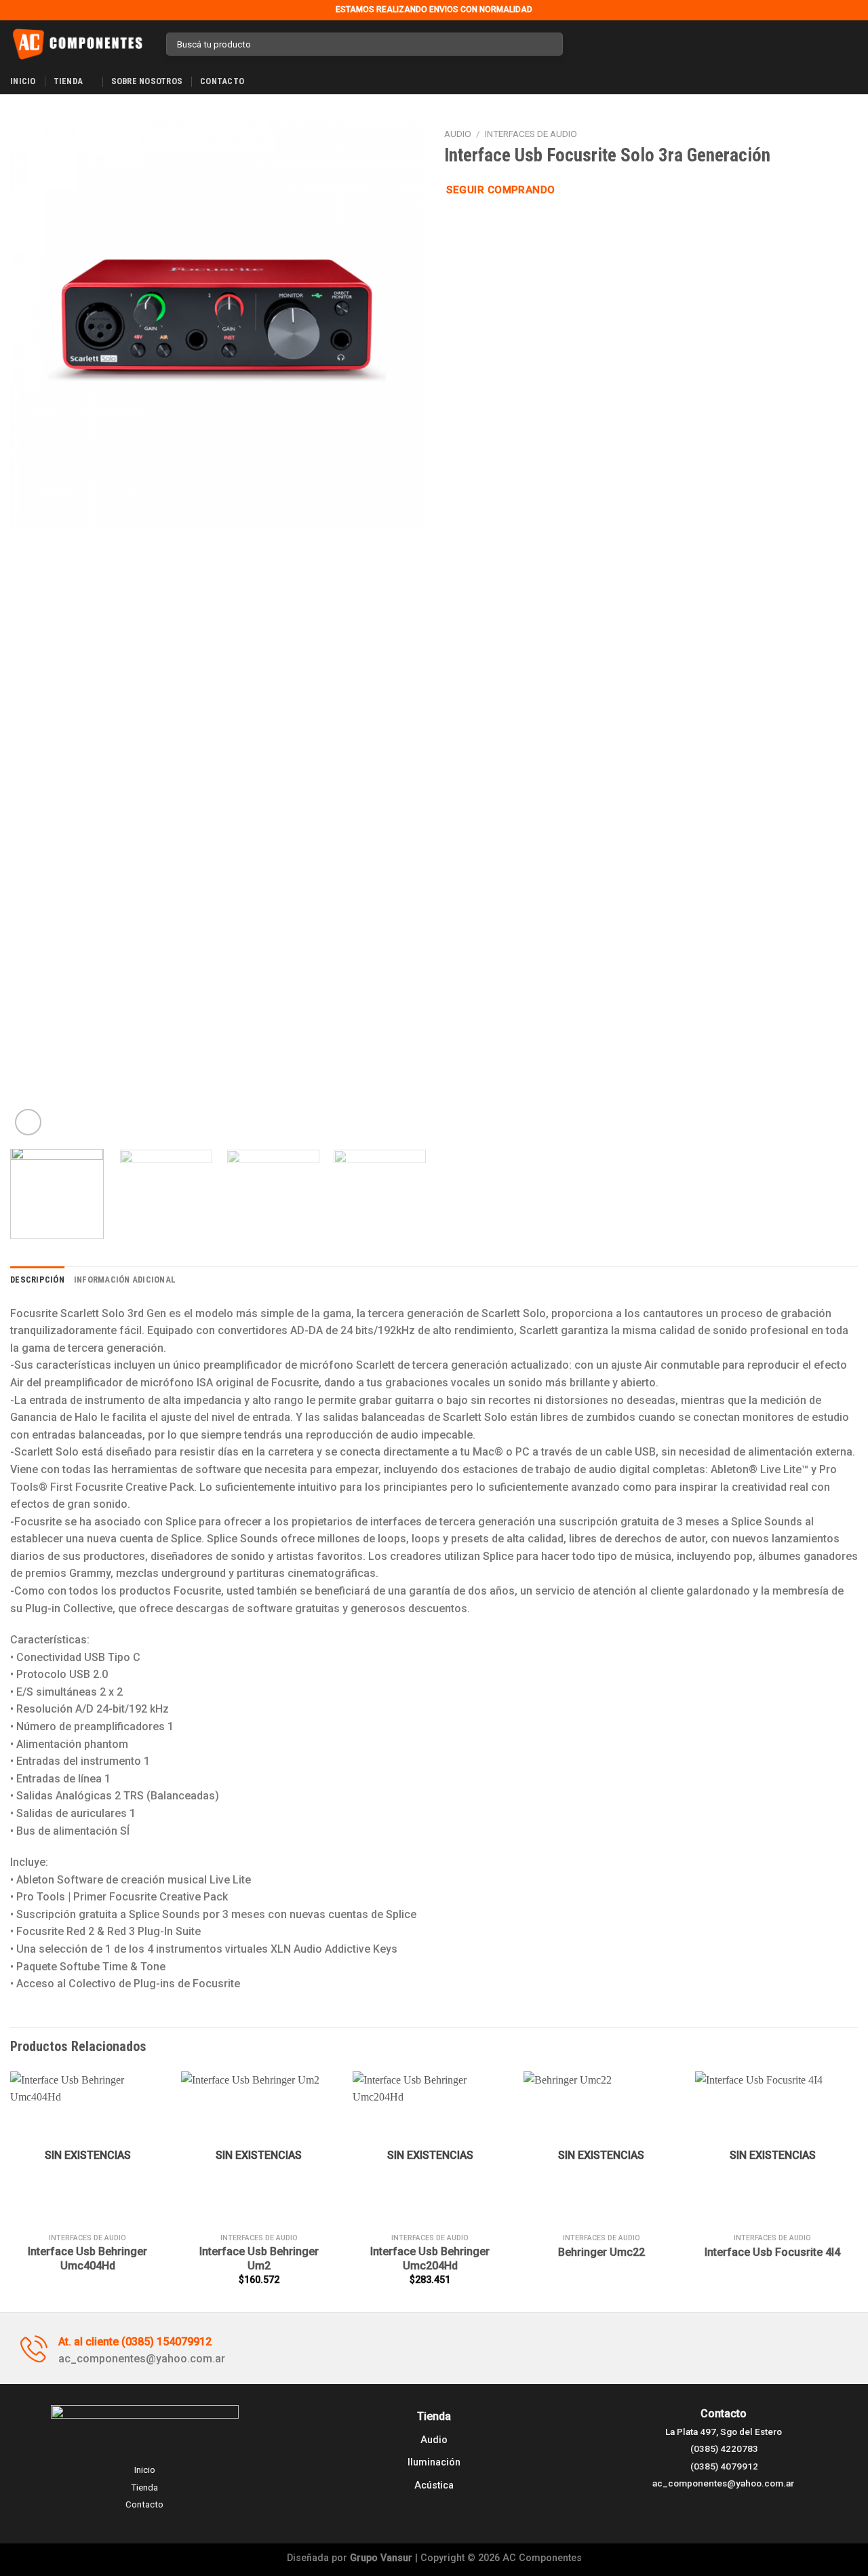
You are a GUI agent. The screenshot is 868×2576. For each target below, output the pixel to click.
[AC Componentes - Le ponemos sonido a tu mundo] (78, 44)
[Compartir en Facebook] (452, 224)
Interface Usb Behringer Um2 (259, 2259)
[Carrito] (851, 44)
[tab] (37, 1280)
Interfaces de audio (531, 134)
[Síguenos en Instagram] (595, 44)
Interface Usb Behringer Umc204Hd (430, 2259)
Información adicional (125, 1280)
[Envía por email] (486, 224)
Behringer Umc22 (601, 2252)
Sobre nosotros (147, 81)
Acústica (434, 2485)
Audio (458, 134)
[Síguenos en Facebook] (577, 44)
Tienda (68, 81)
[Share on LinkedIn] (519, 224)
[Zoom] (28, 1122)
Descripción (37, 1280)
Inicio (23, 81)
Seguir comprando (500, 190)
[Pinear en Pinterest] (502, 224)
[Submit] (550, 44)
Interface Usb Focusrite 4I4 (772, 2252)
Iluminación (434, 2462)
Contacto (222, 81)
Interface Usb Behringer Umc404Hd (87, 2259)
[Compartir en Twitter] (469, 224)
